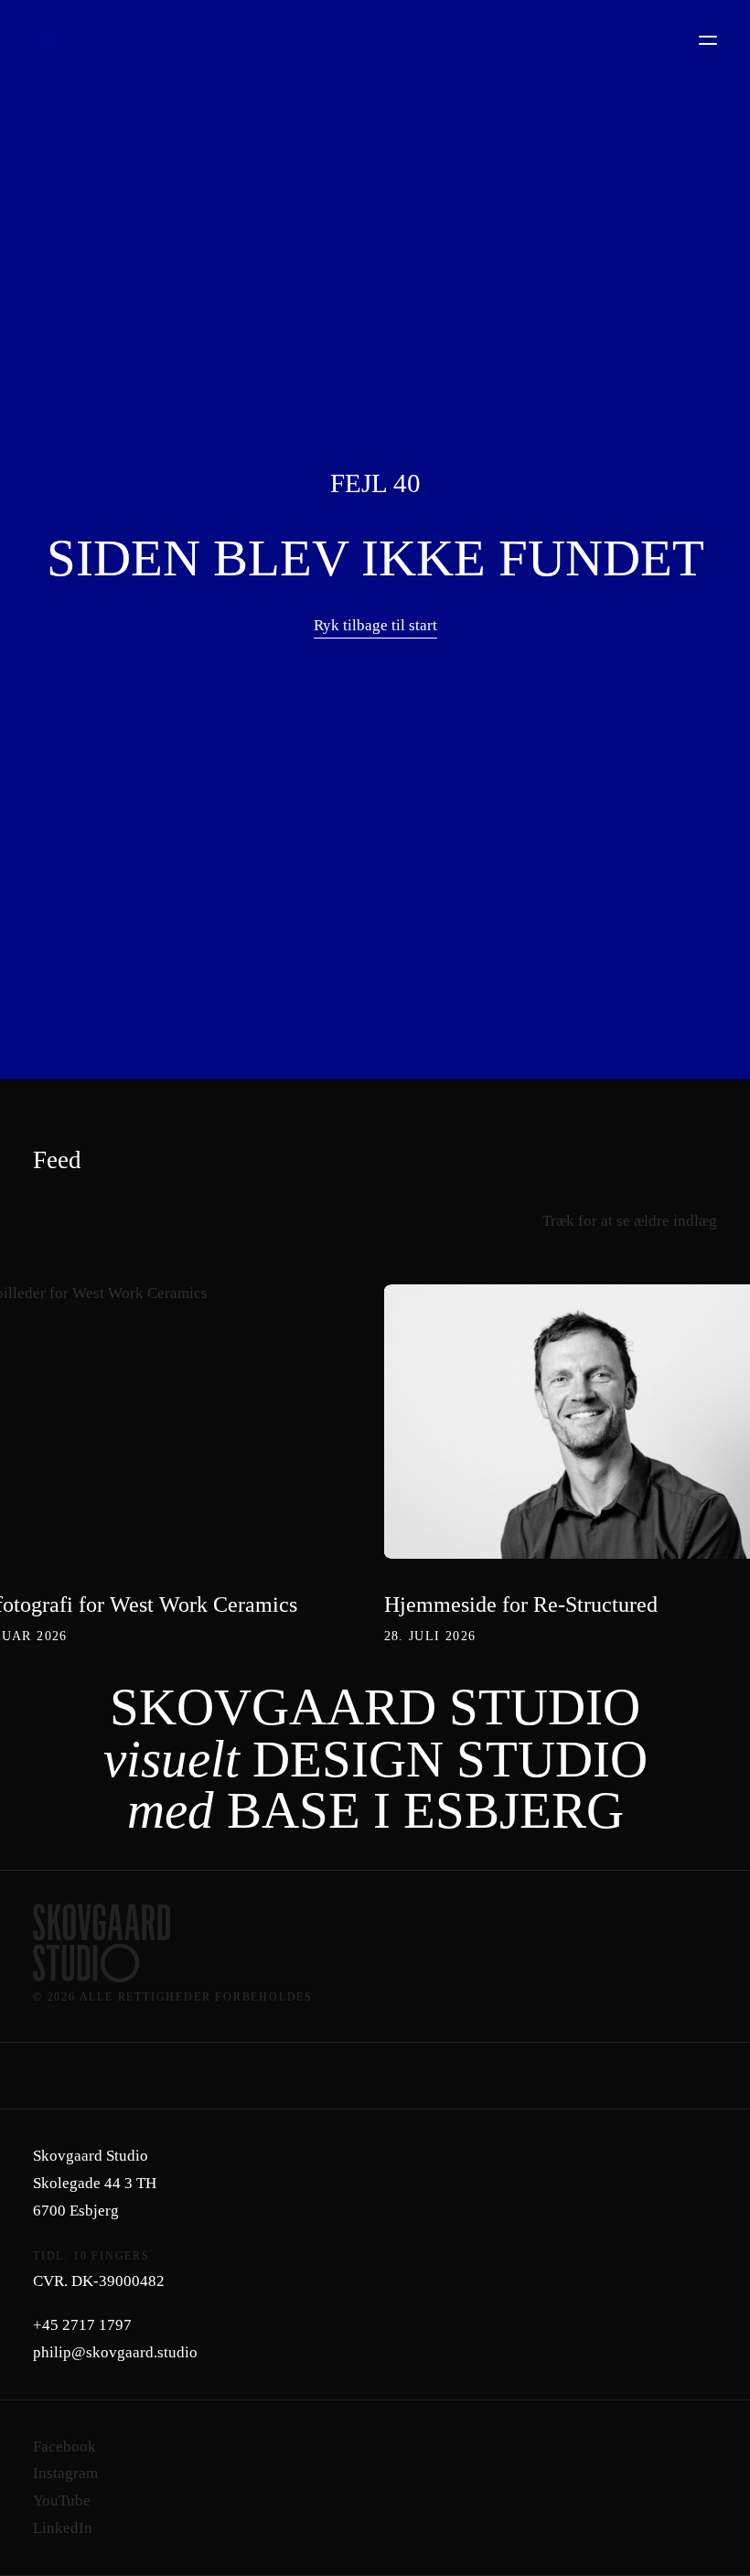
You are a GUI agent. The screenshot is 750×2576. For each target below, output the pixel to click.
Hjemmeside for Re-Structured (521, 1605)
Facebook (64, 2447)
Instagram (65, 2473)
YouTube (62, 2501)
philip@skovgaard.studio (115, 2352)
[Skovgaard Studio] (48, 40)
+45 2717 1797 (82, 2325)
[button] (708, 40)
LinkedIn (63, 2528)
